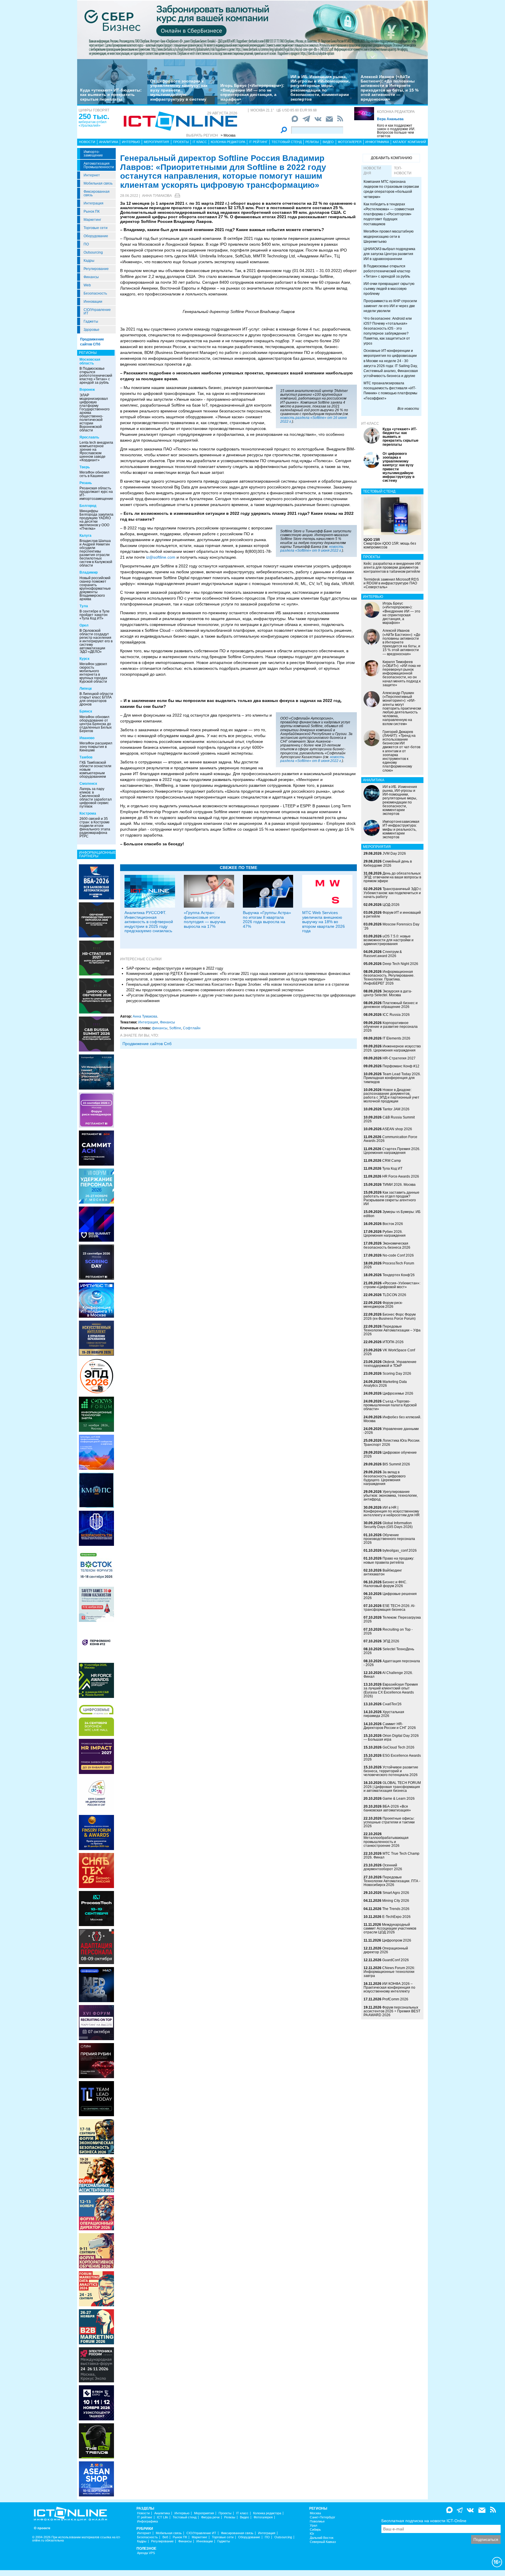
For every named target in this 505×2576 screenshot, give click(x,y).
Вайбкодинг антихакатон (383, 1572)
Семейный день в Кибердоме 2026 (388, 863)
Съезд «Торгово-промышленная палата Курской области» (390, 1405)
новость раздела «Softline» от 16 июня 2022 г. (313, 420)
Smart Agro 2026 (396, 1893)
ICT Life (162, 2517)
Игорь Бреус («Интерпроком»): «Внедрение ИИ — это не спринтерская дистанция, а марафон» (252, 92)
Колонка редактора (396, 112)
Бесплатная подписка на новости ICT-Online (424, 2521)
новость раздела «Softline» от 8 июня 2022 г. (312, 759)
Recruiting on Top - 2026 (388, 1631)
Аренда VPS (146, 2553)
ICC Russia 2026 (396, 1015)
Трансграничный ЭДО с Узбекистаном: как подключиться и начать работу (392, 893)
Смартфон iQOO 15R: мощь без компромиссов (390, 543)
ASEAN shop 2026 (397, 1129)
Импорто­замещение (93, 154)
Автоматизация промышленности (99, 165)
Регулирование (96, 269)
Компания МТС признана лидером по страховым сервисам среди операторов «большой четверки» (391, 189)
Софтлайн (192, 1028)
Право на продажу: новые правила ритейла (389, 1560)
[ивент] (96, 2479)
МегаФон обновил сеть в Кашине (94, 474)
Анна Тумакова (157, 196)
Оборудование (96, 236)
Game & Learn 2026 (399, 1799)
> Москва (228, 135)
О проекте (42, 2528)
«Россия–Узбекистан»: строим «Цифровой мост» (392, 1285)
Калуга (85, 536)
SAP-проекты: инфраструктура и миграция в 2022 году (175, 968)
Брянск (86, 711)
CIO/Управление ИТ (97, 312)
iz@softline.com (161, 557)
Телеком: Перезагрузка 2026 (392, 1619)
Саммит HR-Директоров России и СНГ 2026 (390, 1726)
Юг (312, 2534)
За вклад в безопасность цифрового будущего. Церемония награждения (385, 1478)
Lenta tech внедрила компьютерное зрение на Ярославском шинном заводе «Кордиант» (96, 451)
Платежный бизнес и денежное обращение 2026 (391, 1005)
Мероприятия (156, 142)
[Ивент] (96, 882)
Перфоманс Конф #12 (401, 1066)
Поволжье (317, 2521)
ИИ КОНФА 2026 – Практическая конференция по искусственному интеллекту (389, 1988)
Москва (315, 2513)
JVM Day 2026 (394, 853)
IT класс (200, 142)
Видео (328, 142)
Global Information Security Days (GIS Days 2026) (388, 1525)
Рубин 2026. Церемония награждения (385, 1234)
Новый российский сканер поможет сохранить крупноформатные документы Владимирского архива (95, 588)
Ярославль (89, 437)
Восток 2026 (393, 1224)
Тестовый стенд (287, 142)
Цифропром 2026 (397, 1940)
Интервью (131, 142)
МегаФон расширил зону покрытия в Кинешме (96, 747)
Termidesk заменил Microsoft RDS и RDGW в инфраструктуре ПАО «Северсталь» (391, 583)
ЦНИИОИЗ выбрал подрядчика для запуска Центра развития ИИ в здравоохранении (389, 254)
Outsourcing (93, 252)
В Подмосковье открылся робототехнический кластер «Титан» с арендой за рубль (96, 376)
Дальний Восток (322, 2538)
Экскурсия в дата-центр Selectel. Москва (388, 993)
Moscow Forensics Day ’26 (391, 926)
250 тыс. (94, 116)
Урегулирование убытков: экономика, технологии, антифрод (391, 1496)
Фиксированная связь (97, 193)
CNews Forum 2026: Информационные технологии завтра (389, 1972)
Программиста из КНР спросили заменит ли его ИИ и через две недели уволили (390, 306)
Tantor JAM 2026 (396, 1109)
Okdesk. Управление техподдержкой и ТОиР (390, 1364)
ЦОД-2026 (391, 905)
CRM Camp (392, 1161)
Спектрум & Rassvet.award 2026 (383, 954)
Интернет (92, 175)
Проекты (181, 142)
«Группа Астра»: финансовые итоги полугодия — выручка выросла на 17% (205, 919)
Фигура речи (210, 2517)
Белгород (88, 506)
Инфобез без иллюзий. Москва (392, 1419)
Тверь (85, 467)
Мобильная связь (98, 183)
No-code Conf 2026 (398, 1255)
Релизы (312, 142)
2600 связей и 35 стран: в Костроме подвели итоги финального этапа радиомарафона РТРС (95, 827)
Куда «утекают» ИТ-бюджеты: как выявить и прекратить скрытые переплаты (111, 95)
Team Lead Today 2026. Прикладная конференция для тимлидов (392, 1078)
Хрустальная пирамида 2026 (384, 1714)
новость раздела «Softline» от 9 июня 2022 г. (312, 549)
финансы (160, 1028)
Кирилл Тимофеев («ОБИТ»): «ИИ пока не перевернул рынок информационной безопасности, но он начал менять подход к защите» (402, 673)
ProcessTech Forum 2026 (389, 1265)
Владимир (89, 572)
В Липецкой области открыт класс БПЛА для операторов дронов (96, 699)
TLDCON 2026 (394, 1295)
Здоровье (91, 330)
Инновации (93, 302)
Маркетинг (92, 220)
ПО (86, 244)
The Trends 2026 (396, 1909)
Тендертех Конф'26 (399, 1275)
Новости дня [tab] (372, 171)
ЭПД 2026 (391, 1641)
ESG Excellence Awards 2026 (392, 1757)
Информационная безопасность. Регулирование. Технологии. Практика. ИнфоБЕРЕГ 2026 (389, 978)
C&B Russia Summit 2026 (389, 1119)
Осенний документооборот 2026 (383, 1867)
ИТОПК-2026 (393, 1342)
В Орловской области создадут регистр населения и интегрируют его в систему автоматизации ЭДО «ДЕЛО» (96, 641)
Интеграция (94, 203)
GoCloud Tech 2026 (398, 1747)
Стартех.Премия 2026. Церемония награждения (392, 1151)
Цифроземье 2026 (398, 1393)
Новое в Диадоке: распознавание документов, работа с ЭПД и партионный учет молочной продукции (391, 1096)
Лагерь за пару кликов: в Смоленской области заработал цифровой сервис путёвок (96, 798)
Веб (165, 2537)
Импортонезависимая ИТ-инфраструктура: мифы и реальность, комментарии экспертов (401, 829)
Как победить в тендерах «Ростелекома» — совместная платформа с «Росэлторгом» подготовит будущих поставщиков (389, 214)
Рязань (86, 483)
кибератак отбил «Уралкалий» (92, 124)
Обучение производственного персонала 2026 (389, 1539)
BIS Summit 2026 (396, 1464)
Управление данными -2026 (391, 1431)
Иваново (87, 738)
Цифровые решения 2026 (390, 1596)
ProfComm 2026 (395, 1999)
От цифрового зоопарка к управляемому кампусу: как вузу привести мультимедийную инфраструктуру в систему (179, 90)
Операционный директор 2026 (386, 1950)
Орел (84, 625)
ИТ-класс (370, 424)
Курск (84, 659)
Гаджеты (91, 321)
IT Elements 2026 (396, 1038)
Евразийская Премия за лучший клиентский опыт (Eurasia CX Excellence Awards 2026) (391, 1690)
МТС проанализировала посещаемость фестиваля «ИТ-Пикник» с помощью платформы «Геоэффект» (390, 391)
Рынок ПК (92, 211)
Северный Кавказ (323, 2542)
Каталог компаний (409, 142)
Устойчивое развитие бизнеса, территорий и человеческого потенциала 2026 (391, 1771)
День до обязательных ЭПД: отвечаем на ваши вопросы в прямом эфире (392, 877)
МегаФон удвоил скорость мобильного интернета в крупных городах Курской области (93, 673)
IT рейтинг (258, 142)
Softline (175, 1028)
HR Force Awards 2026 (401, 1176)
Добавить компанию (391, 158)
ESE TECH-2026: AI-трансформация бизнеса (389, 1608)
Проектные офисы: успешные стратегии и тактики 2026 (389, 1822)
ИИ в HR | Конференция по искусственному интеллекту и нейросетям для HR (392, 1511)
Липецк (86, 689)
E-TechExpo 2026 (396, 1917)
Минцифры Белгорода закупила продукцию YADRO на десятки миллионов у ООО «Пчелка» (96, 520)
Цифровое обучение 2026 (390, 1454)
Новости (87, 142)
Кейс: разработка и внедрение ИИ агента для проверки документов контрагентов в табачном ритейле (392, 567)
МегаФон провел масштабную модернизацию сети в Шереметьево (389, 236)
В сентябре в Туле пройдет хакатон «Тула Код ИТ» (95, 615)
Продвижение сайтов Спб (147, 1044)
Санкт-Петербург (322, 2517)
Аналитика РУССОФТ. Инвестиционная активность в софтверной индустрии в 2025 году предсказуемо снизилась (149, 922)
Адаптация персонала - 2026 (392, 1663)
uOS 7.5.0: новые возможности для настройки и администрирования (389, 940)
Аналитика (109, 142)
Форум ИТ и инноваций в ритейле (392, 914)
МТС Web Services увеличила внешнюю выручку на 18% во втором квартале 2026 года (324, 922)
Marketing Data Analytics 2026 (385, 1384)
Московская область (90, 361)
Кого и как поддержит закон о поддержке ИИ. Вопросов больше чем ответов (396, 131)
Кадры (89, 261)
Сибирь (315, 2530)
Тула (84, 606)
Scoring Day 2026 (397, 1374)
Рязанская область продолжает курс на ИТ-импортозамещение (96, 493)
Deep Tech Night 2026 (400, 964)
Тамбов (86, 757)
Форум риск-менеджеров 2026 (383, 1305)
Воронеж (87, 390)
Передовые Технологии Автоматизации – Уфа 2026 (392, 1330)
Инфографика (377, 142)
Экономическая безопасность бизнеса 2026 (387, 1245)
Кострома (88, 813)
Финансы (91, 277)
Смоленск (88, 784)
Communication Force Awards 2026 (390, 1139)
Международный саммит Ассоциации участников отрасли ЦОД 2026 (390, 1928)
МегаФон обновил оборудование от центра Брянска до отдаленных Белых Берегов (96, 724)
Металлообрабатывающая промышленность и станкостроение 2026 (386, 1842)
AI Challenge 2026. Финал (388, 1675)
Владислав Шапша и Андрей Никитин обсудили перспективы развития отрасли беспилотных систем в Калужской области (96, 553)
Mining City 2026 (396, 1901)
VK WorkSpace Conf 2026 (389, 1352)
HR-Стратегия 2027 (399, 1058)
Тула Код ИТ (392, 1169)
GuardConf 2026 (396, 1960)
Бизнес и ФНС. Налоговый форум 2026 (385, 1584)
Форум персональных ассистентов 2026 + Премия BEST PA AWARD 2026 (392, 2011)
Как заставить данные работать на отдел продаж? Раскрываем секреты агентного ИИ (391, 1198)
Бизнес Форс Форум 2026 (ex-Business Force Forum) (390, 1316)
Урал (313, 2526)
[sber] (252, 30)
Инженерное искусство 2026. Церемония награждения (392, 1048)
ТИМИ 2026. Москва (399, 1185)
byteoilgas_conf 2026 (400, 1551)
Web (87, 285)
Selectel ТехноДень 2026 (389, 1651)
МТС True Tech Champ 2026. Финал (391, 1855)
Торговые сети (96, 228)
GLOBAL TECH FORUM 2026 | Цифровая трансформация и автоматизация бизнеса (392, 1787)
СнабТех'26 (392, 1704)
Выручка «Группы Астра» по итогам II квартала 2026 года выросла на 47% (267, 919)
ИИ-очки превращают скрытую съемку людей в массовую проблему (389, 289)
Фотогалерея (350, 142)
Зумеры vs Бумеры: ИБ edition (392, 1214)
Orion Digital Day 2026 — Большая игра (391, 1738)
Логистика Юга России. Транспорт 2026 (392, 1442)
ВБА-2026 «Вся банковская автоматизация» (387, 1808)
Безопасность (95, 293)
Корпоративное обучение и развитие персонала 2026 (391, 1027)
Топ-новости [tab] (403, 171)
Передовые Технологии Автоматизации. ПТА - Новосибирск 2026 (392, 1881)
